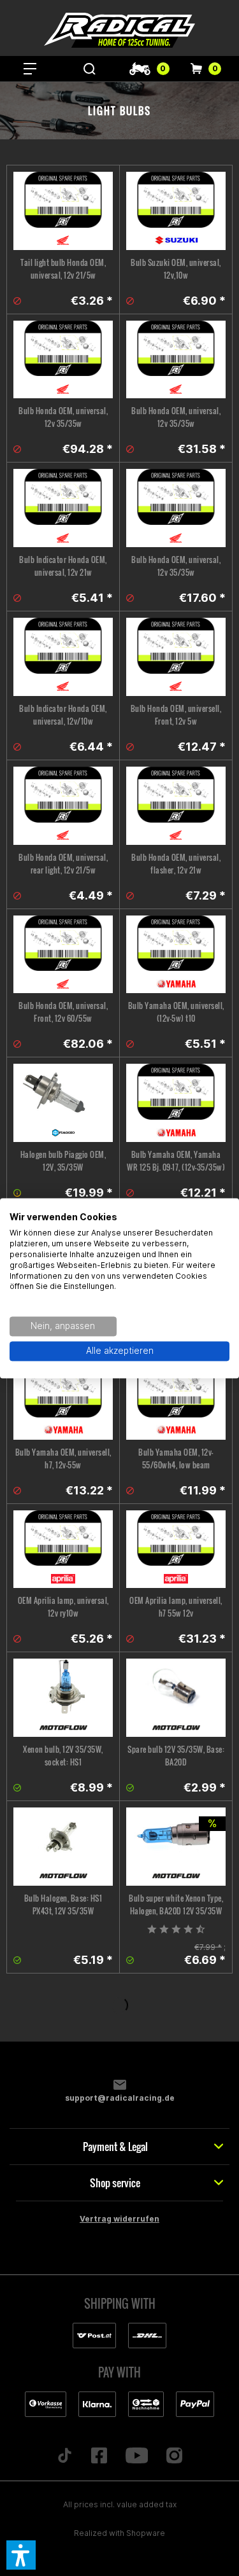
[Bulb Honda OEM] (63, 360)
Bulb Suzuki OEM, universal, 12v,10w (176, 269)
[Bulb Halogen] (63, 1847)
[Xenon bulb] (63, 1698)
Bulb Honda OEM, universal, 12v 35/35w (63, 417)
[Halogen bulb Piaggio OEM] (63, 1103)
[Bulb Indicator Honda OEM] (63, 508)
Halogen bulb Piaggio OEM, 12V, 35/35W (63, 1161)
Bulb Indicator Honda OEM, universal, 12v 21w (63, 566)
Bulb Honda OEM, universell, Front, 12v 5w (176, 715)
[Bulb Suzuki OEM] (176, 211)
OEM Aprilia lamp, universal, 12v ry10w (63, 1607)
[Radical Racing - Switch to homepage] (120, 30)
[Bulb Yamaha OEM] (176, 955)
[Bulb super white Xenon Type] (176, 1847)
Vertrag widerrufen (119, 2219)
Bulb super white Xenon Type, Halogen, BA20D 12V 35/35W (176, 1904)
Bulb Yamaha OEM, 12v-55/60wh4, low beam (176, 1459)
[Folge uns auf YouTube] (137, 2456)
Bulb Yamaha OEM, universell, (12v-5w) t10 (176, 1012)
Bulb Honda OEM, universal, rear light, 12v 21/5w (63, 864)
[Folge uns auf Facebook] (99, 2456)
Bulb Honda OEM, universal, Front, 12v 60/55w (63, 1012)
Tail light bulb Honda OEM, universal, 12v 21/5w (63, 269)
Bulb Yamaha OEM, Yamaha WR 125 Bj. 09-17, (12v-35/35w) (176, 1161)
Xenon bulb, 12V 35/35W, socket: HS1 (63, 1756)
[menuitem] (30, 69)
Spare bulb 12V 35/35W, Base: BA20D (176, 1756)
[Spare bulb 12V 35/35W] (176, 1698)
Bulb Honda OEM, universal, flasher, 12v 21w (176, 864)
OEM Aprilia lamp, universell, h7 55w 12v (176, 1607)
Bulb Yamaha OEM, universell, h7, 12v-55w (63, 1459)
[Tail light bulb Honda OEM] (63, 211)
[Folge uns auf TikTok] (64, 2456)
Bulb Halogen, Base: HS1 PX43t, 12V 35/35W (63, 1904)
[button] (21, 2555)
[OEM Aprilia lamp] (63, 1549)
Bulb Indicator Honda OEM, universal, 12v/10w (63, 715)
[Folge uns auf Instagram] (175, 2456)
